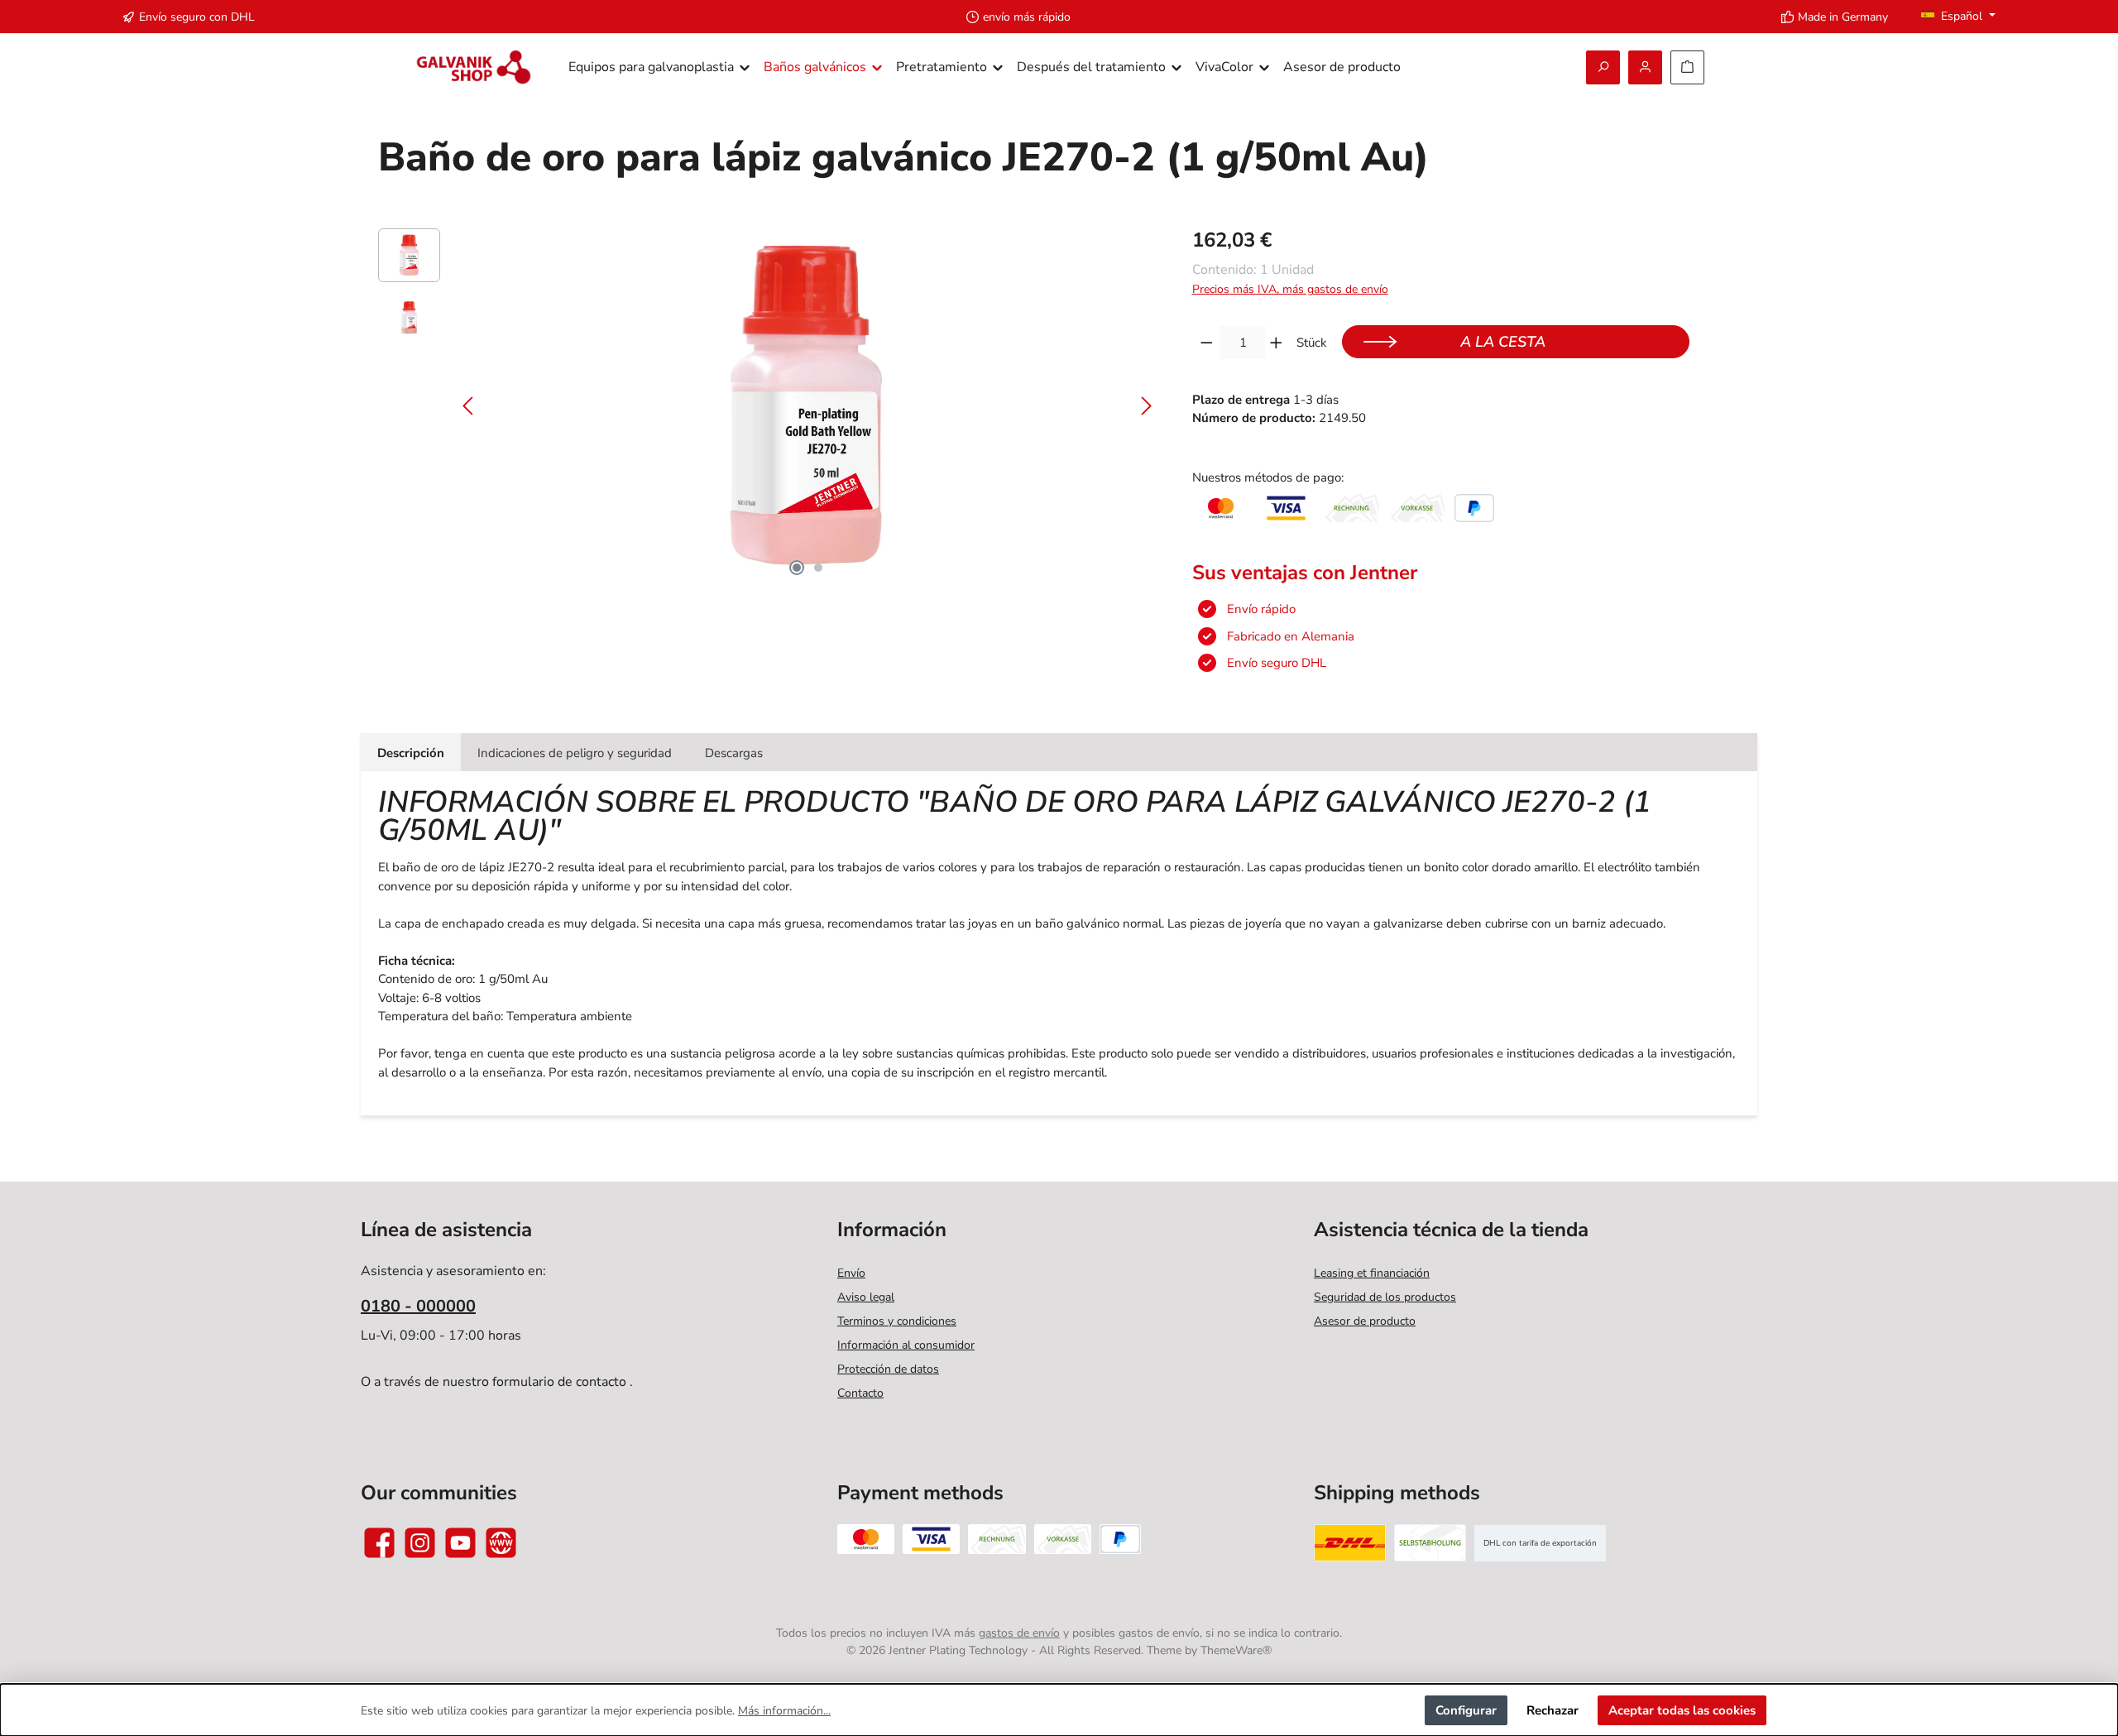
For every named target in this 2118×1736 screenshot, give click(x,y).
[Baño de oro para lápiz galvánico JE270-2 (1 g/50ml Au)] (807, 406)
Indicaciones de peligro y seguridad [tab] (575, 753)
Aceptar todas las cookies (1682, 1710)
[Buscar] (1603, 67)
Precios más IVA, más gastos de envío (1290, 289)
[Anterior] (469, 406)
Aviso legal (866, 1297)
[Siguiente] (1146, 406)
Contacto (860, 1393)
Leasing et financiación (1372, 1273)
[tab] (411, 753)
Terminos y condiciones (897, 1321)
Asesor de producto (1365, 1321)
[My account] (1645, 67)
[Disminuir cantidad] (1207, 343)
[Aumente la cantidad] (1276, 343)
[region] (769, 406)
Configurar (1466, 1710)
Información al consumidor (906, 1345)
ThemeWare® (1236, 1650)
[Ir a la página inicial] (474, 67)
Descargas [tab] (734, 753)
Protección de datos (888, 1369)
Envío (851, 1273)
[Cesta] (1687, 67)
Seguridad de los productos (1385, 1297)
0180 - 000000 (418, 1306)
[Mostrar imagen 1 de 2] (797, 568)
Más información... (784, 1711)
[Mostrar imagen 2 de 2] (818, 568)
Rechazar (1553, 1710)
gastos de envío (1019, 1633)
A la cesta (1503, 342)
